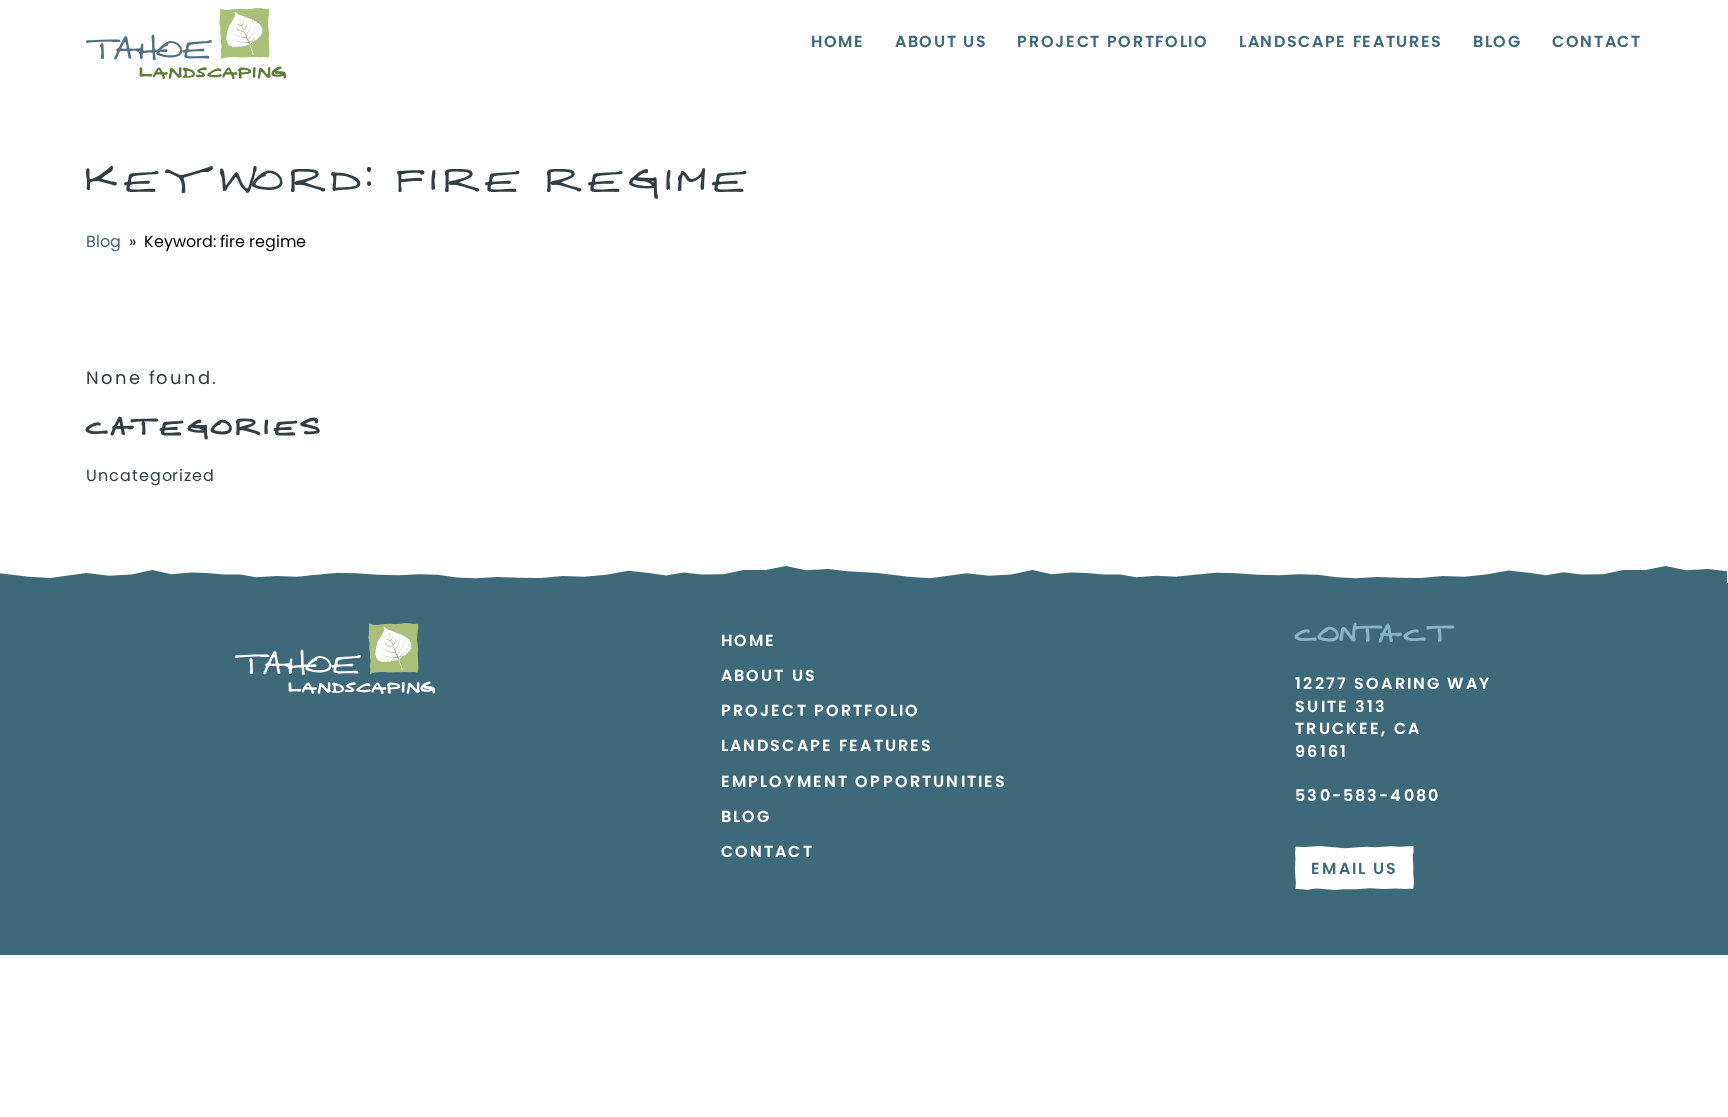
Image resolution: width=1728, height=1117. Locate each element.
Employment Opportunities (864, 781)
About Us (941, 41)
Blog (1497, 41)
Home (838, 41)
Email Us (1354, 868)
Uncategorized (150, 475)
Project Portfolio (1113, 41)
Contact (1597, 41)
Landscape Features (1341, 41)
